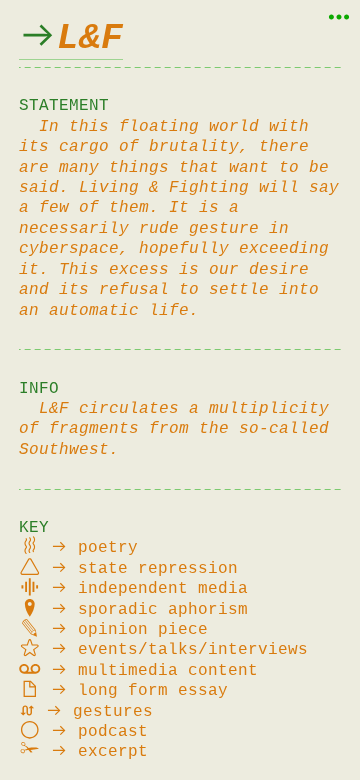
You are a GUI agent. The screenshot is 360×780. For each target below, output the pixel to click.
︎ (71, 38)
